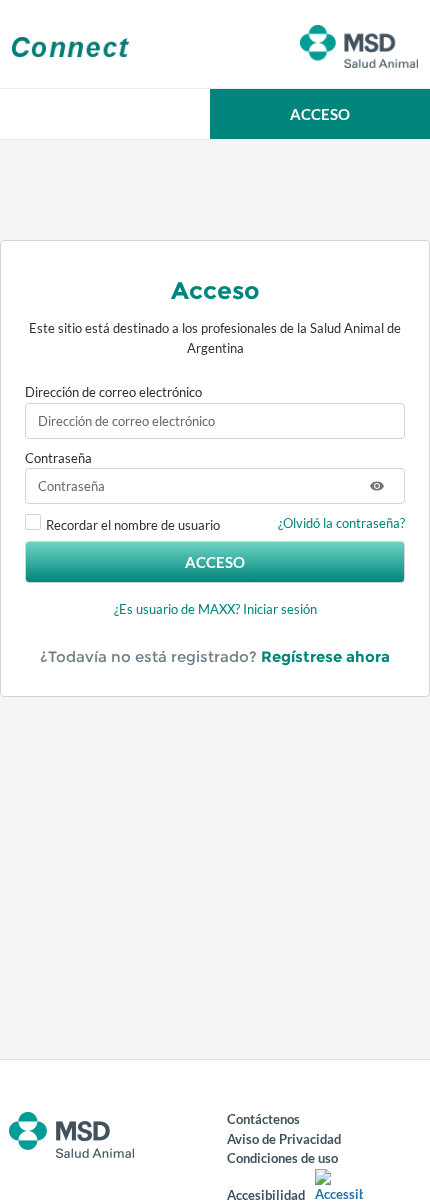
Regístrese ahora (325, 656)
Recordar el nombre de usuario (133, 525)
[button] (320, 114)
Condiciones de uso (282, 1158)
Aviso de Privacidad (284, 1139)
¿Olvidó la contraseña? (341, 523)
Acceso (215, 562)
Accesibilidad (266, 1195)
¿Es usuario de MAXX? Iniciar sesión (215, 609)
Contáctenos (263, 1119)
